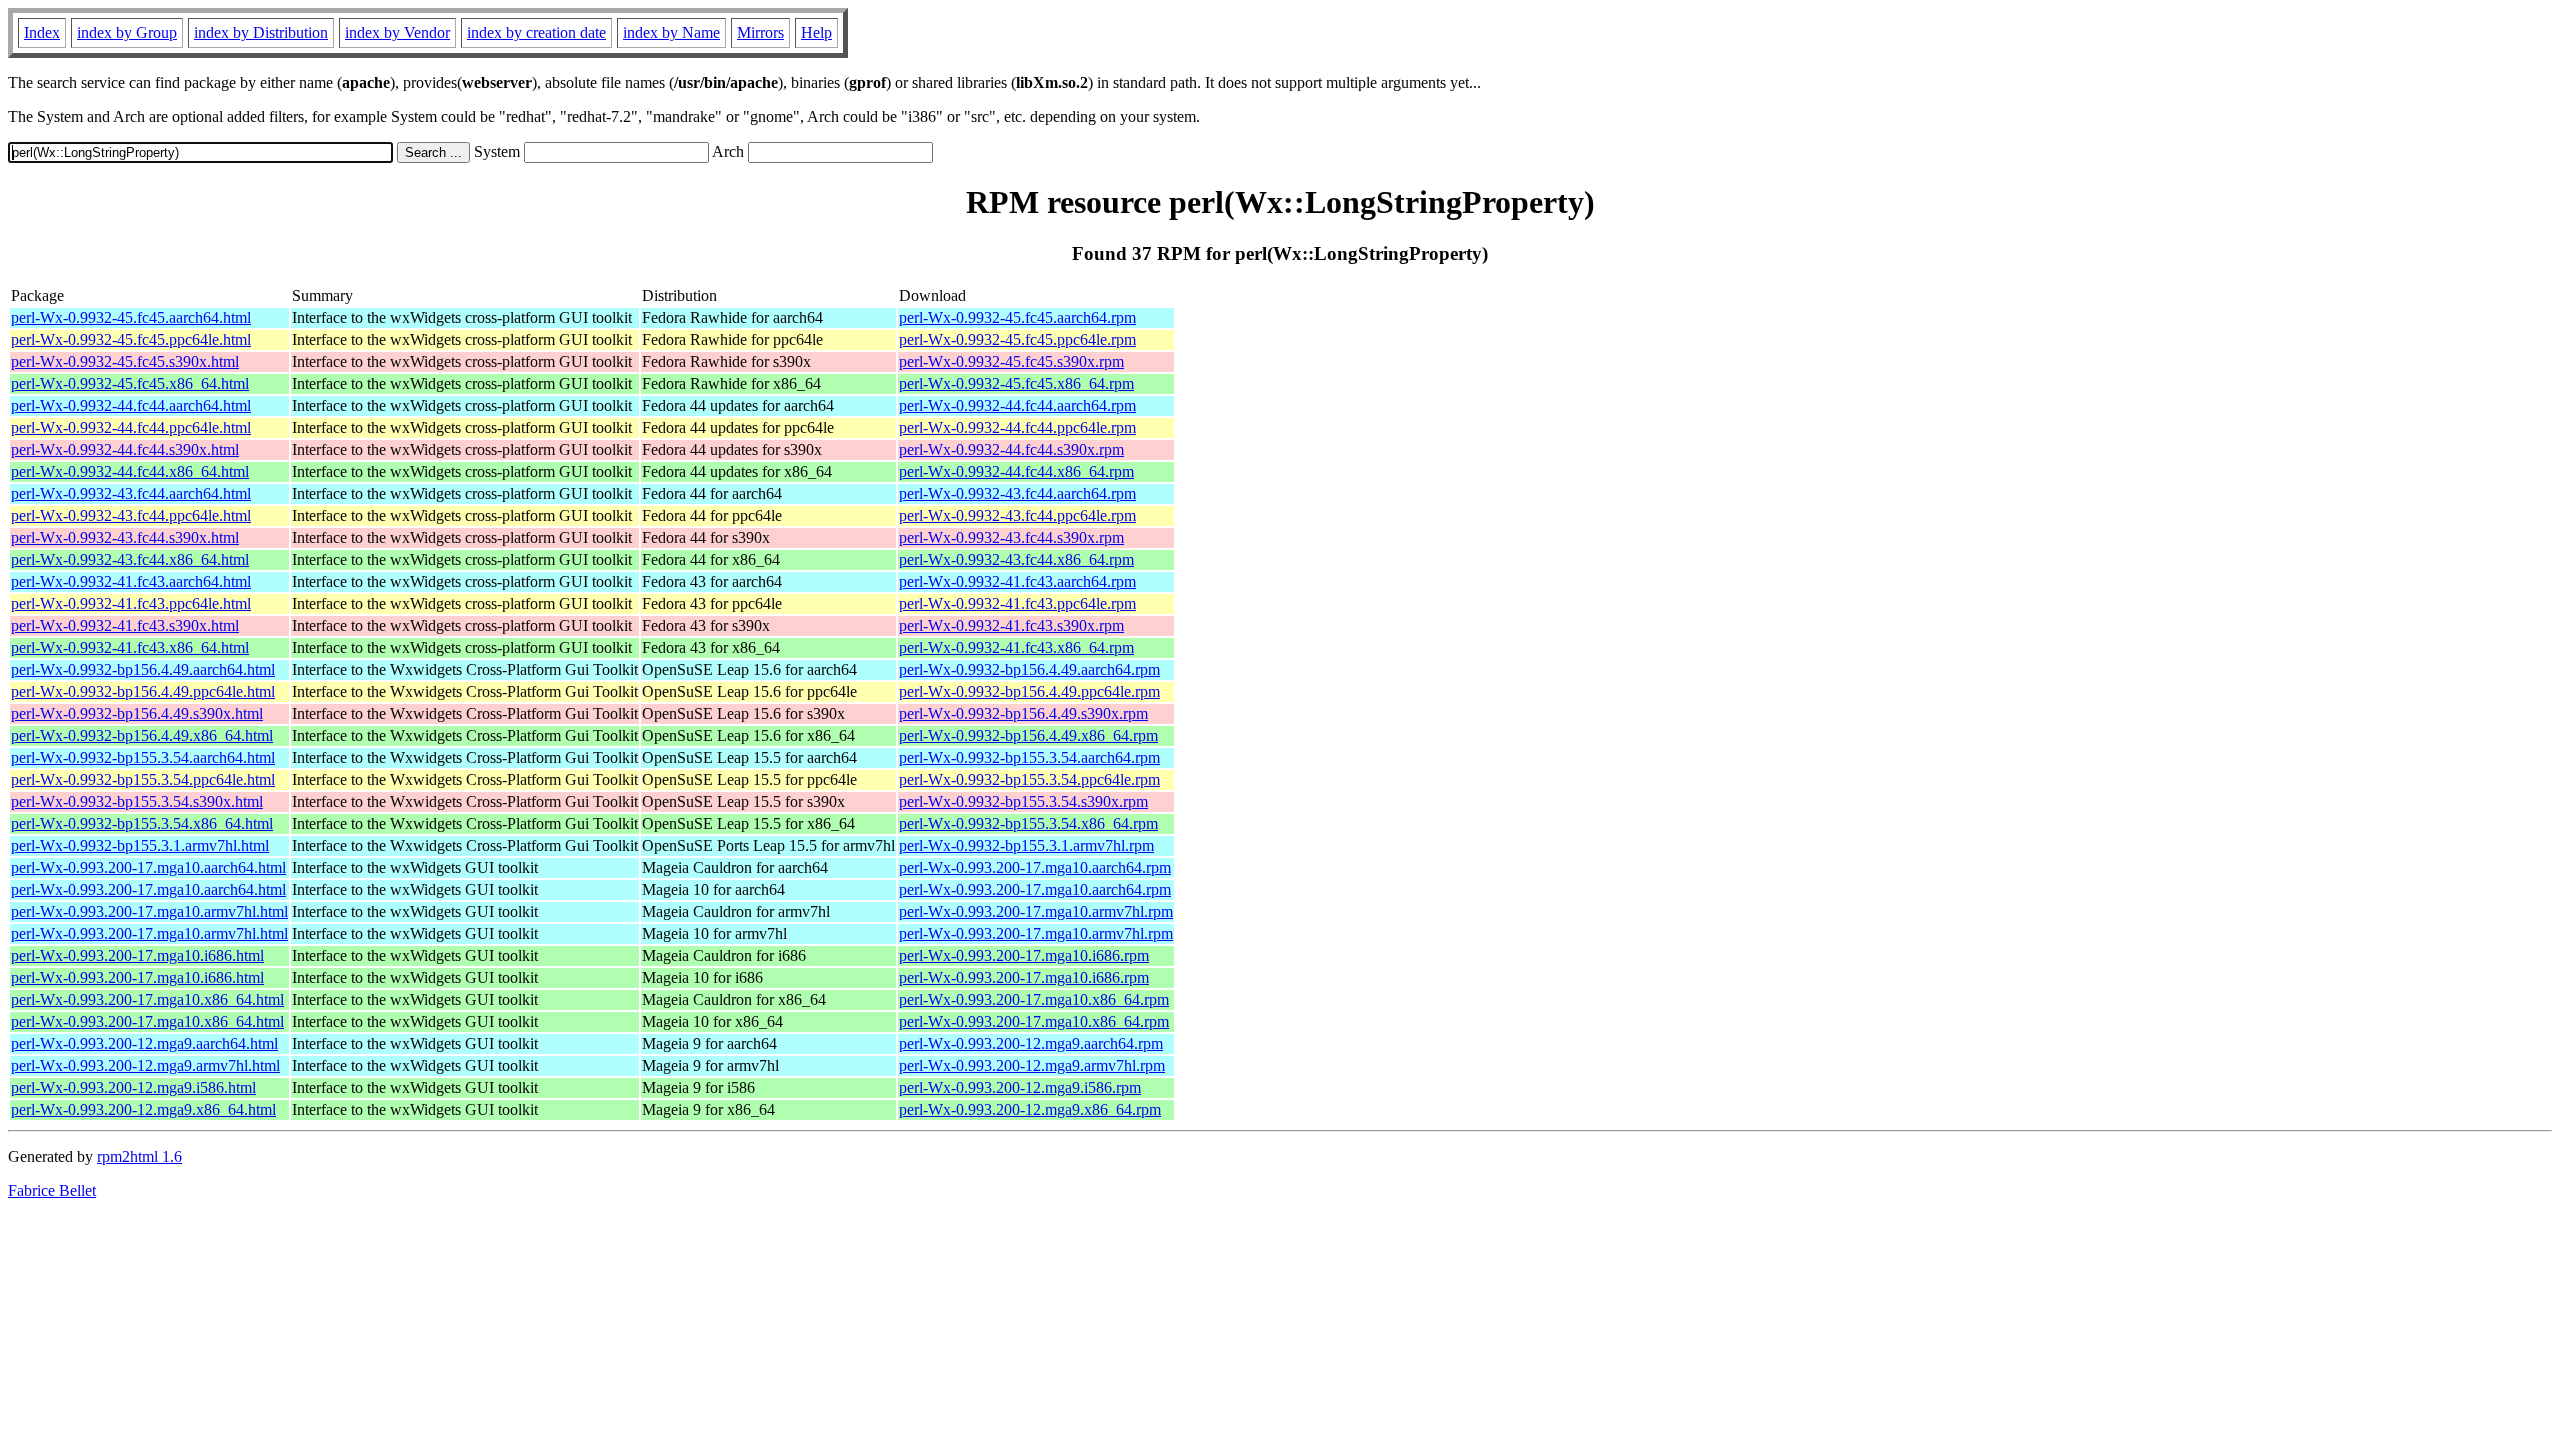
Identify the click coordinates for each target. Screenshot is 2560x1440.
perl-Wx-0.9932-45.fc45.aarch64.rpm (1017, 317)
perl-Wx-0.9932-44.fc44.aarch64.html (131, 405)
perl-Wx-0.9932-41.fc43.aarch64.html (131, 581)
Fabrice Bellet (52, 1190)
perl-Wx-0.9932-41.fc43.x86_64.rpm (1016, 647)
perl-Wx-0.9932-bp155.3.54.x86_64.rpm (1028, 823)
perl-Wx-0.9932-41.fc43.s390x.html (125, 625)
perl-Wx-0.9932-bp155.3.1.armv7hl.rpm (1026, 845)
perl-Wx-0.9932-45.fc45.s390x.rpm (1011, 361)
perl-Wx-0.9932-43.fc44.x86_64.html (130, 559)
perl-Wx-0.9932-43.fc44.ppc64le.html (131, 515)
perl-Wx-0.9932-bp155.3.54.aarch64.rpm (1029, 757)
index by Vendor (397, 32)
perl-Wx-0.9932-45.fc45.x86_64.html (130, 383)
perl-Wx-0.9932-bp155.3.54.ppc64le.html (143, 779)
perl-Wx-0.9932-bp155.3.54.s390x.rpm (1023, 801)
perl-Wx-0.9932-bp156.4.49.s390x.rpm (1023, 713)
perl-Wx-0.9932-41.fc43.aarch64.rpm (1017, 581)
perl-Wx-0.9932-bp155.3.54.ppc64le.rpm (1029, 779)
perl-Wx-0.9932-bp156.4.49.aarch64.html (143, 669)
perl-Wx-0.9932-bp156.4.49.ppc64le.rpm (1029, 691)
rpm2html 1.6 (139, 1156)
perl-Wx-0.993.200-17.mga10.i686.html (137, 955)
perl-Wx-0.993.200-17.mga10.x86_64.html (147, 999)
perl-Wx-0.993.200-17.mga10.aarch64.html (148, 867)
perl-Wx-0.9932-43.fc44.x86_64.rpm (1016, 559)
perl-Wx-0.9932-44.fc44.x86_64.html (130, 471)
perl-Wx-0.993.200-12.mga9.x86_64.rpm (1030, 1109)
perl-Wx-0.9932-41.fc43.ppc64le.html (131, 603)
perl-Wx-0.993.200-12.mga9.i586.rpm (1020, 1087)
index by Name (671, 32)
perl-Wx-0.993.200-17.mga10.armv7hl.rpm (1036, 911)
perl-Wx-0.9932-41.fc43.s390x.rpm (1011, 625)
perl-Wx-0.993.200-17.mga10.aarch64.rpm (1035, 867)
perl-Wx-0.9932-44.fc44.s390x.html (125, 449)
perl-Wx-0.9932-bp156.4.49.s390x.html (137, 713)
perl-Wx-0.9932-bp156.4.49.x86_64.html (142, 735)
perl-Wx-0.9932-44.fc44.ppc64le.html (131, 427)
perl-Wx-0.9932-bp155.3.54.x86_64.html (142, 823)
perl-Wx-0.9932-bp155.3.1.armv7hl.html (140, 845)
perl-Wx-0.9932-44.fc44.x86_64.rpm (1016, 471)
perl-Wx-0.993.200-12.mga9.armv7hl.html (145, 1065)
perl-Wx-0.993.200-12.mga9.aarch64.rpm (1031, 1043)
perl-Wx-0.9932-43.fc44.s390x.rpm (1011, 537)
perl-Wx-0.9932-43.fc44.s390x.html (125, 537)
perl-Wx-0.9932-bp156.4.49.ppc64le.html (143, 691)
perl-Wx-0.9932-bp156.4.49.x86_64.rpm (1028, 735)
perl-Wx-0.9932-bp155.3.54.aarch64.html (143, 757)
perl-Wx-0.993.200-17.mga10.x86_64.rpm (1034, 999)
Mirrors (760, 32)
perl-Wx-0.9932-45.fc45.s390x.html (125, 361)
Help (816, 32)
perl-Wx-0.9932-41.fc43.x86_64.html (130, 647)
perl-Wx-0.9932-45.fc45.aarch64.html (131, 317)
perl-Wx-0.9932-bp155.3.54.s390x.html (137, 801)
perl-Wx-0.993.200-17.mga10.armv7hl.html (149, 911)
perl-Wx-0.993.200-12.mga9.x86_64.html (143, 1109)
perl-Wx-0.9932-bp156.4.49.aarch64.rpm (1029, 669)
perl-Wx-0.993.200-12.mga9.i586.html (133, 1087)
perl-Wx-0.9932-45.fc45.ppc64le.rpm (1017, 339)
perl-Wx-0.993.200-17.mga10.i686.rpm (1024, 955)
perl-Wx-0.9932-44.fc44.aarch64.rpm (1017, 405)
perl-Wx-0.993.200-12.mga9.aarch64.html (144, 1043)
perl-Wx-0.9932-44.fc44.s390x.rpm (1011, 449)
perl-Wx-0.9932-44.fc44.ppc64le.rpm (1017, 427)
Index (42, 32)
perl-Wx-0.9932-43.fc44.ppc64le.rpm (1017, 515)
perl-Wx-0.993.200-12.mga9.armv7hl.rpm (1032, 1065)
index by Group (127, 32)
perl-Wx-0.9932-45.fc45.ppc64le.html (131, 339)
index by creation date (536, 32)
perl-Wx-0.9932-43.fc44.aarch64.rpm (1017, 493)
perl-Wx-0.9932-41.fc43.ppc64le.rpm (1017, 603)
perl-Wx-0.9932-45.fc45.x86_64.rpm (1016, 383)
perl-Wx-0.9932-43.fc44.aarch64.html (131, 493)
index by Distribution (261, 32)
